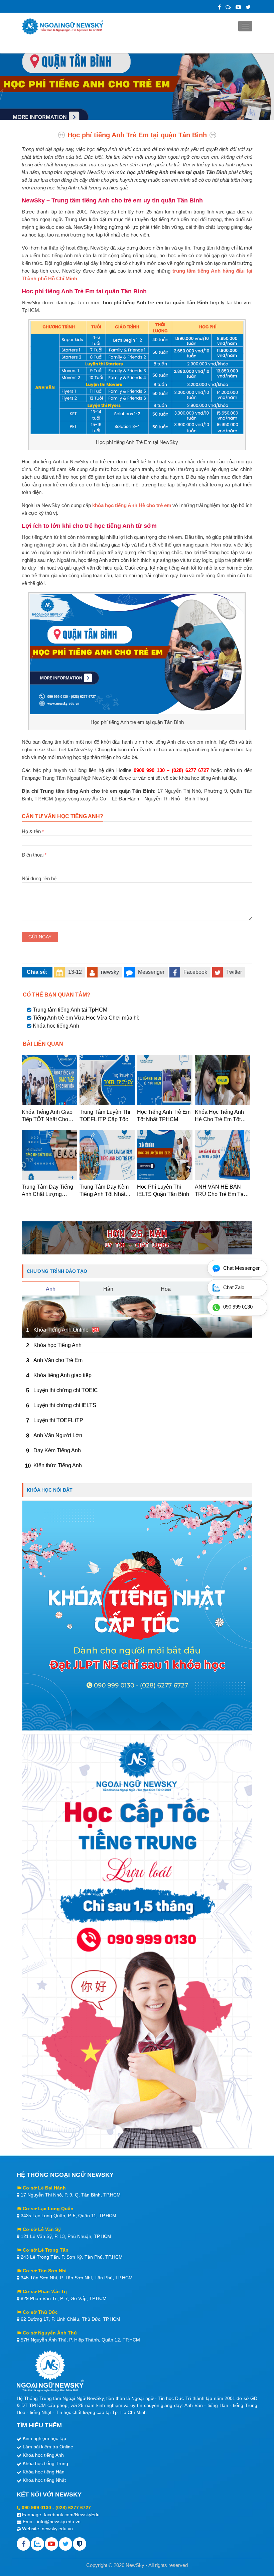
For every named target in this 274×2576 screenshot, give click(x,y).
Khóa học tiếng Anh (56, 1026)
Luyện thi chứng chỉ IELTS (65, 1405)
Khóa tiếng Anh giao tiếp (62, 1375)
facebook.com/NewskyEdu (72, 2515)
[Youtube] (51, 2544)
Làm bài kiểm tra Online (48, 2447)
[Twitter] (248, 7)
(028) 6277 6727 (73, 2508)
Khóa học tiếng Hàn (44, 2472)
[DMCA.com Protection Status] (80, 2544)
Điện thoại (34, 855)
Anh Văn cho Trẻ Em (58, 1360)
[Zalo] (228, 7)
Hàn (108, 1289)
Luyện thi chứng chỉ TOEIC (66, 1390)
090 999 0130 (36, 2508)
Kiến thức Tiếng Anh (58, 1465)
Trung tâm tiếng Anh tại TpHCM (70, 1010)
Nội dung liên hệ (39, 878)
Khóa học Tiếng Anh (57, 1345)
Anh (51, 1289)
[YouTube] (238, 7)
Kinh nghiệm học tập (44, 2438)
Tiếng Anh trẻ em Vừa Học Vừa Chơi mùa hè (86, 1018)
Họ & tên (33, 831)
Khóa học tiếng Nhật (44, 2480)
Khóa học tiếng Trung (45, 2463)
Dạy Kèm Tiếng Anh (57, 1450)
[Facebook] (219, 7)
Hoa (166, 1289)
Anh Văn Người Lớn (58, 1435)
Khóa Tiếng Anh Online (61, 1330)
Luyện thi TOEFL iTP (58, 1420)
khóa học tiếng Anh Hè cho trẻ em (132, 505)
